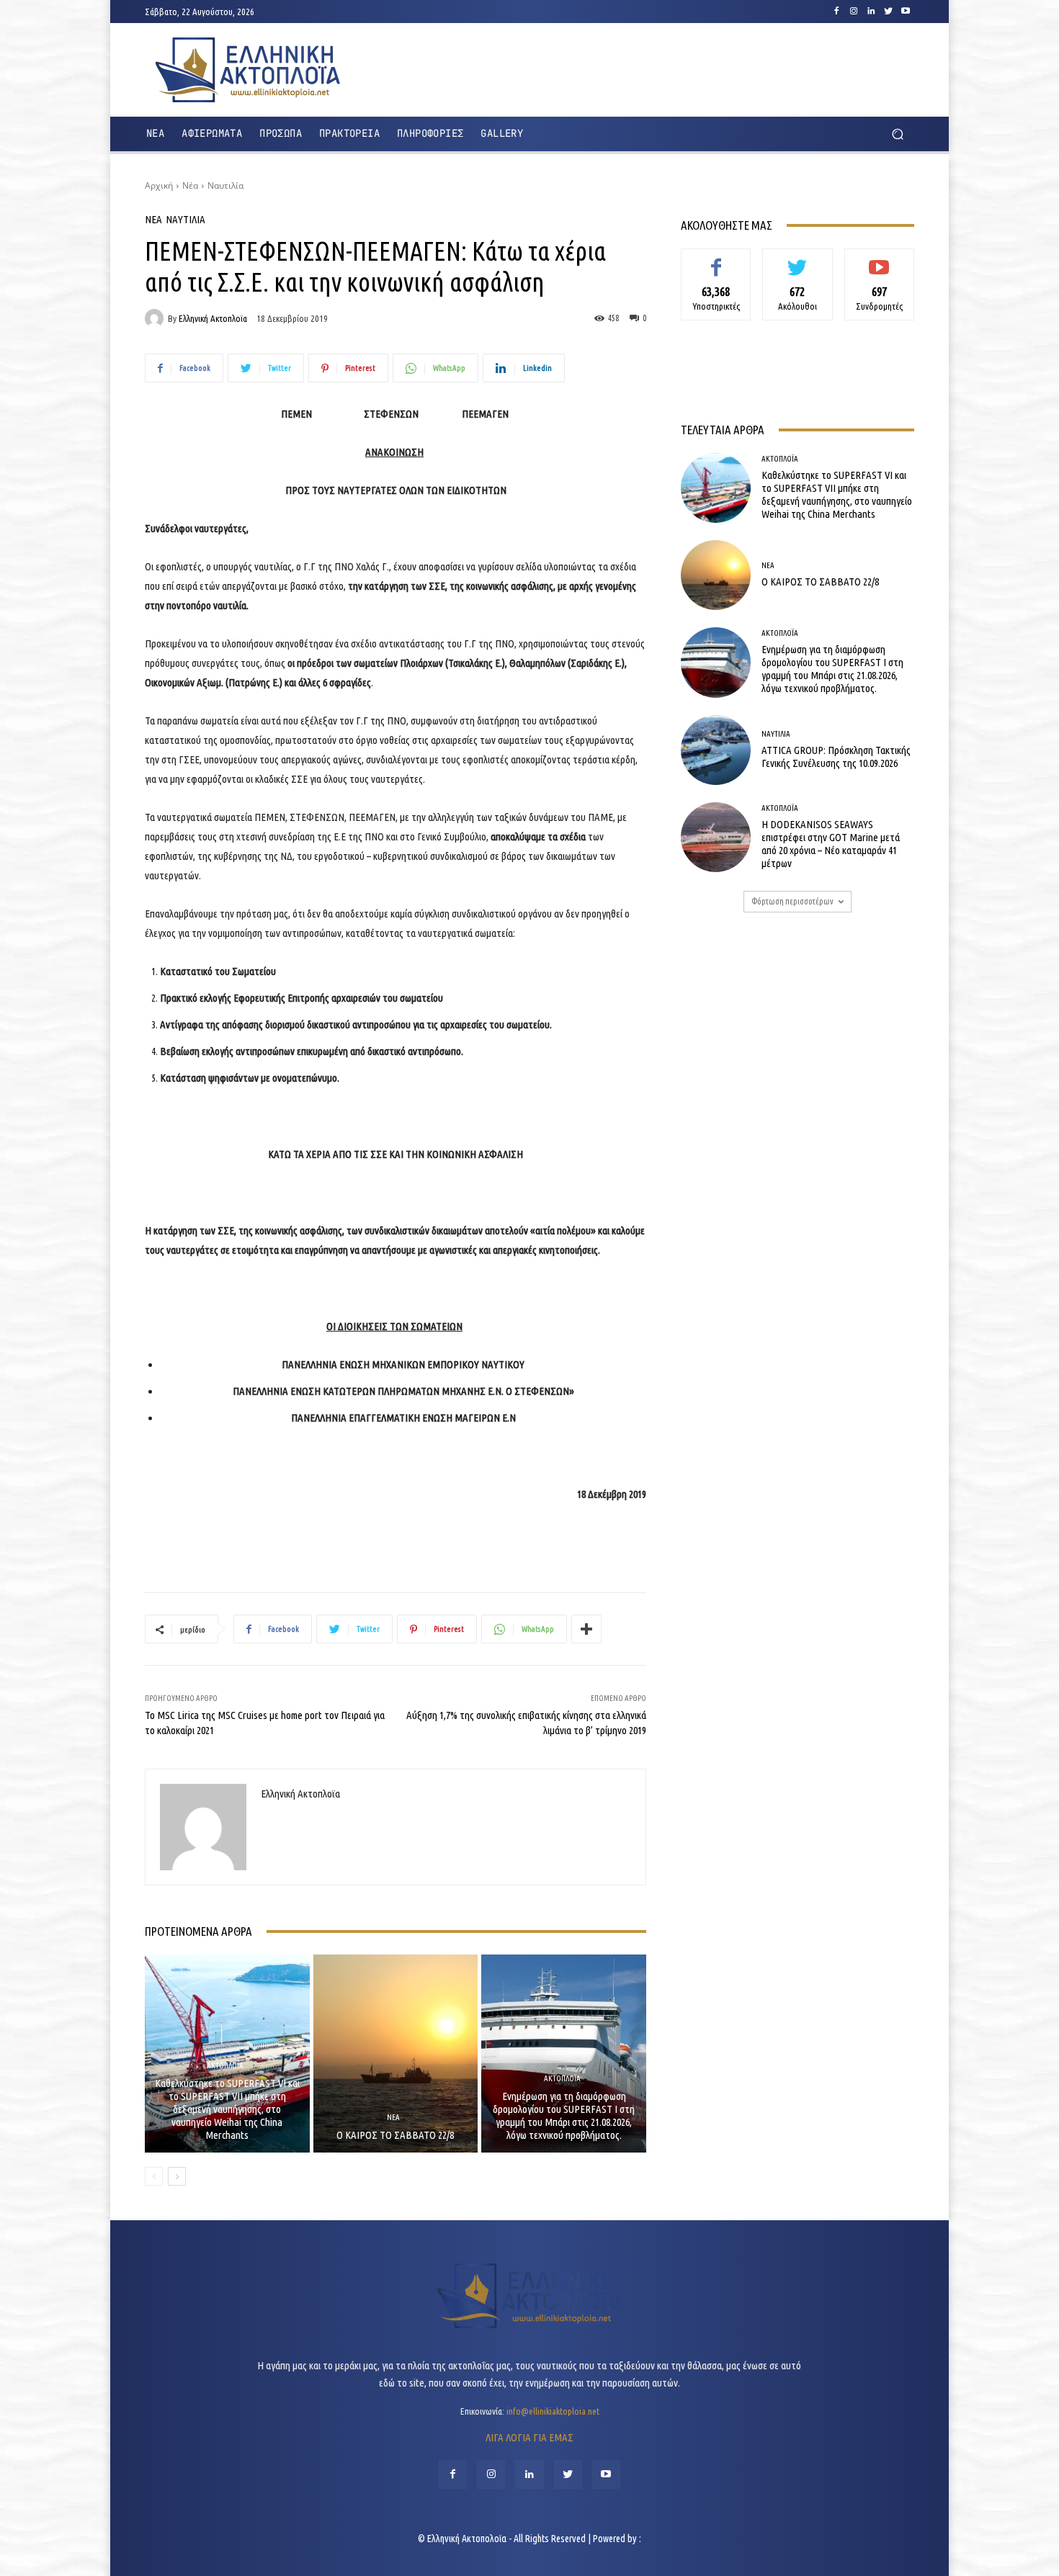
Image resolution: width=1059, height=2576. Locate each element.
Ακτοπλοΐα (225, 2066)
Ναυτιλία (225, 185)
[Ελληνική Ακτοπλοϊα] (156, 318)
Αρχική (159, 185)
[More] (586, 1629)
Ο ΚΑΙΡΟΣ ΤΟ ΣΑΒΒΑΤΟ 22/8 (395, 2135)
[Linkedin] (871, 12)
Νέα (190, 185)
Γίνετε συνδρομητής (879, 265)
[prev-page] (154, 2176)
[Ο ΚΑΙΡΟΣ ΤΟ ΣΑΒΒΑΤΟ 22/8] (396, 2053)
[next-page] (177, 2176)
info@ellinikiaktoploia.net (553, 2411)
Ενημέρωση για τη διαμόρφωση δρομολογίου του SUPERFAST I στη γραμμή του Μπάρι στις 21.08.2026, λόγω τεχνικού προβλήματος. (564, 2115)
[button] (897, 134)
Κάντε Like (716, 259)
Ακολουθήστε (798, 259)
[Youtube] (906, 12)
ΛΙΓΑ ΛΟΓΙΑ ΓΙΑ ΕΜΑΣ (529, 2437)
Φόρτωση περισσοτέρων (792, 901)
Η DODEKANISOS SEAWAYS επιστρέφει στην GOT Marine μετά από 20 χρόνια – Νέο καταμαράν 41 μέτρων (831, 844)
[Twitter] (888, 12)
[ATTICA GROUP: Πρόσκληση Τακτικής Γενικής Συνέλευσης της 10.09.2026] (716, 750)
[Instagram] (854, 12)
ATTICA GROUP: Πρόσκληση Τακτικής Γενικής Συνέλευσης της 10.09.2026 (836, 757)
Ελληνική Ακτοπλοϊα (213, 319)
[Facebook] (836, 12)
